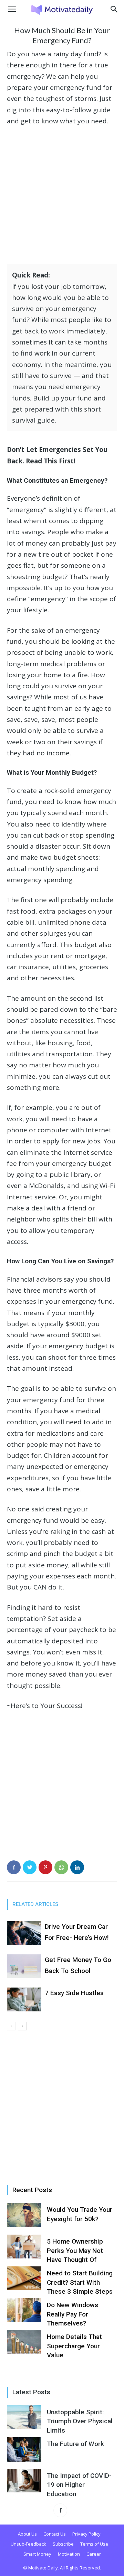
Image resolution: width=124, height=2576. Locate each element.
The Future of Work (75, 2444)
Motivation (69, 2554)
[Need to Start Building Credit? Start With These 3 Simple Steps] (24, 2278)
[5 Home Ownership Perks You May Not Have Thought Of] (24, 2247)
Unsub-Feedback (28, 2544)
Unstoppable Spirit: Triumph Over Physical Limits (80, 2421)
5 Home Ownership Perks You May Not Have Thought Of (75, 2251)
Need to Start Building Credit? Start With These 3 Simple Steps (80, 2282)
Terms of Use (94, 2544)
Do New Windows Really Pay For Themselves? (73, 2314)
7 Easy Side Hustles (74, 1993)
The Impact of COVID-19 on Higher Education (79, 2485)
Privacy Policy (86, 2534)
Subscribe (63, 2544)
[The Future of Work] (24, 2449)
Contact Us (55, 2534)
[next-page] (22, 2026)
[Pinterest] (45, 1867)
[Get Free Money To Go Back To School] (24, 1966)
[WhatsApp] (61, 1867)
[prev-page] (11, 2026)
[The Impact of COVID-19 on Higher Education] (24, 2481)
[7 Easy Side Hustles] (24, 1999)
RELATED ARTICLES (35, 1904)
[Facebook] (14, 1867)
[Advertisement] (62, 198)
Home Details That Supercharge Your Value (74, 2346)
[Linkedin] (77, 1867)
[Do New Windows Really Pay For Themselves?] (24, 2310)
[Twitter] (30, 1867)
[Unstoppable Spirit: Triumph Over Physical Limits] (24, 2417)
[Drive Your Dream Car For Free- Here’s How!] (24, 1933)
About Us (27, 2534)
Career (94, 2554)
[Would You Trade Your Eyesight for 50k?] (24, 2215)
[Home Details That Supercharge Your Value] (24, 2342)
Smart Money (37, 2554)
